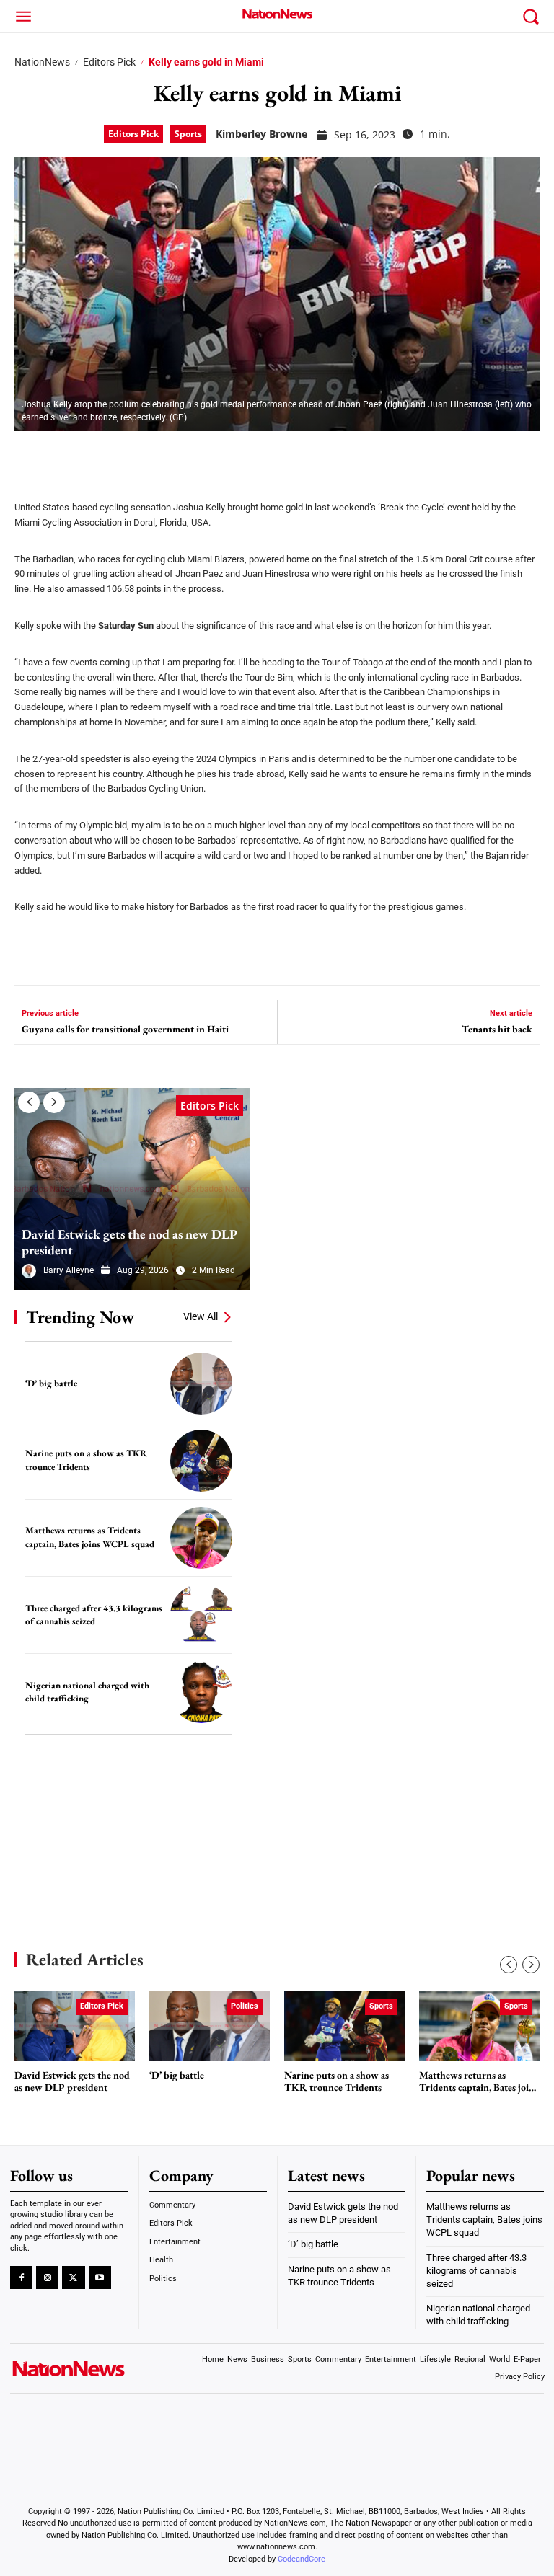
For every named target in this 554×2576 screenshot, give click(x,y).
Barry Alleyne (69, 1270)
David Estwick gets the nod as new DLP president (129, 1242)
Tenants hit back (497, 1029)
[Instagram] (47, 2277)
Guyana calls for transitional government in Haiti (125, 1029)
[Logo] (277, 14)
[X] (66, 456)
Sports (188, 134)
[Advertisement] (123, 1821)
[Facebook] (30, 456)
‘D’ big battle (51, 1383)
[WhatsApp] (138, 456)
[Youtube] (100, 2277)
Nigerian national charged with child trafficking (87, 1692)
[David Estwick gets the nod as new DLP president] (132, 1189)
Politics (245, 2006)
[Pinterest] (102, 456)
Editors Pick (109, 62)
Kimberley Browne (261, 134)
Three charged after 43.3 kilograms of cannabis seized (94, 1615)
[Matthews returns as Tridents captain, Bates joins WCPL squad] (201, 1538)
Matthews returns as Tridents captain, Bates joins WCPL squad (90, 1537)
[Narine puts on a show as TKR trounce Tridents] (201, 1461)
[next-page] (54, 1102)
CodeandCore (302, 2558)
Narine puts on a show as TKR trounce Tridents (86, 1460)
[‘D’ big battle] (201, 1384)
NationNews (42, 62)
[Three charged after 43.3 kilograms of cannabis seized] (201, 1615)
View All (201, 1316)
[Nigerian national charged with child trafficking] (201, 1692)
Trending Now (80, 1317)
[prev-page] (29, 1102)
